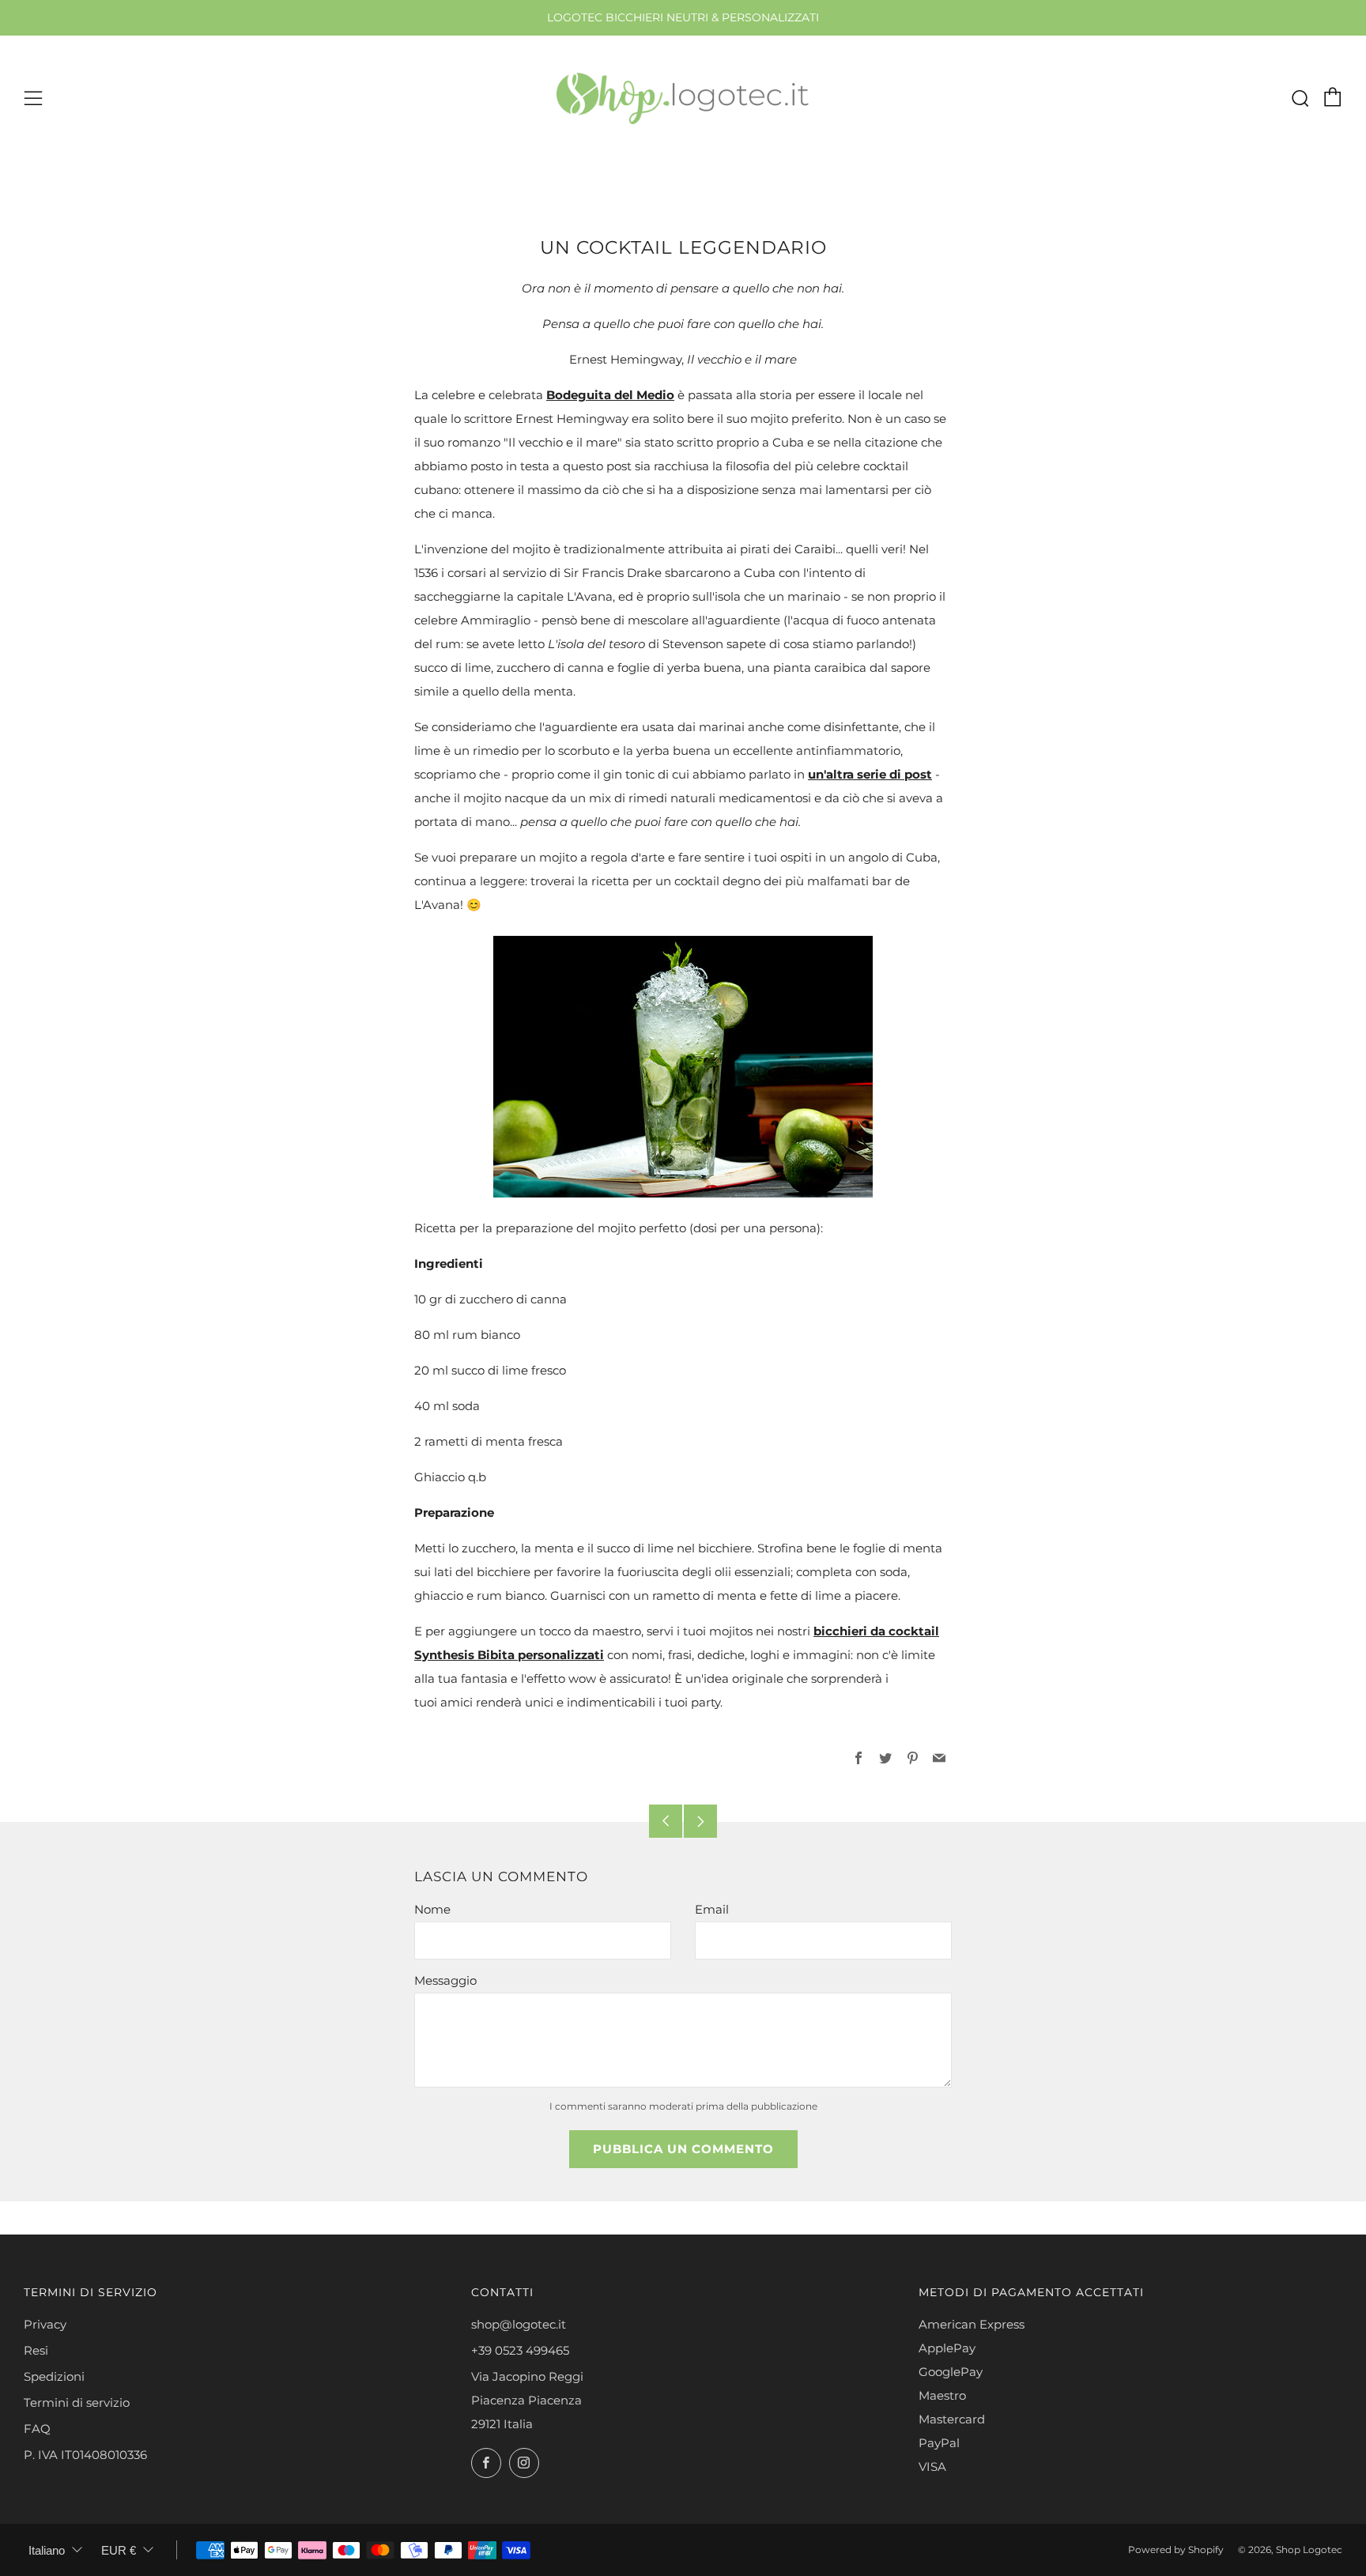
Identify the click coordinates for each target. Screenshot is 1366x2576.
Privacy (45, 2324)
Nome (432, 1909)
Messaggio (445, 1980)
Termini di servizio (77, 2403)
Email (712, 1909)
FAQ (37, 2429)
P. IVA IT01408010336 (85, 2455)
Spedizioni (54, 2376)
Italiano (47, 2550)
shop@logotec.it (519, 2324)
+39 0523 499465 (520, 2350)
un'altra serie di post (870, 774)
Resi (36, 2350)
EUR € (119, 2550)
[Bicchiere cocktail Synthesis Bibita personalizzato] (683, 1067)
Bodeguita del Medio (610, 395)
